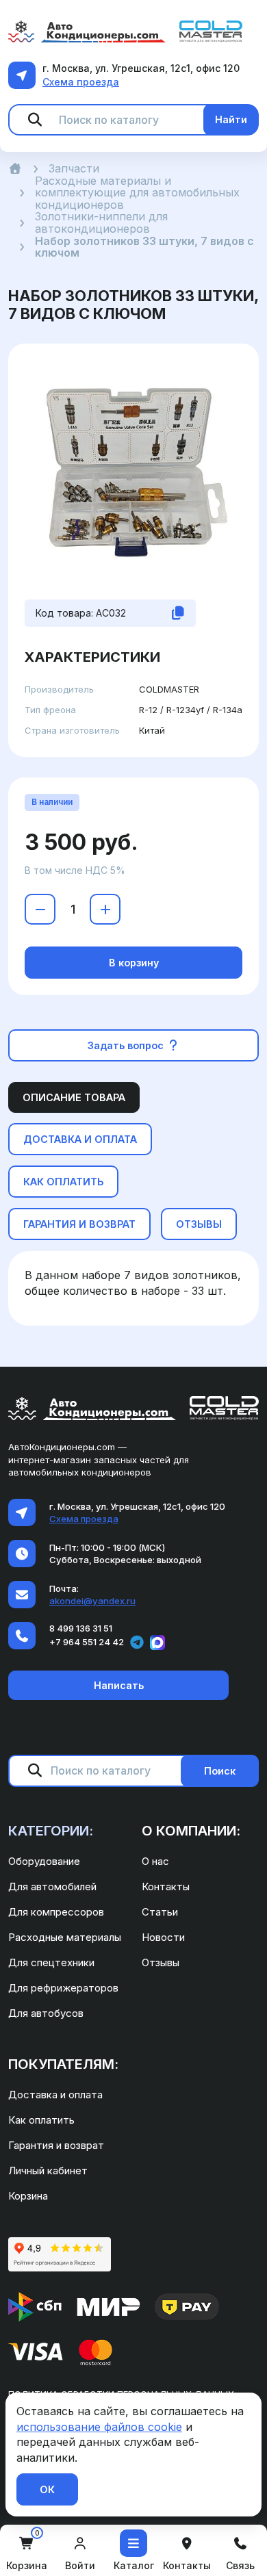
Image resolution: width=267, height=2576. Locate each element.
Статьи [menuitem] (160, 1912)
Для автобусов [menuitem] (46, 2013)
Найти (231, 119)
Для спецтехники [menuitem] (51, 1962)
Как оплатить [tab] (63, 1182)
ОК (47, 2489)
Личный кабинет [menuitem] (48, 2171)
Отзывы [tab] (199, 1224)
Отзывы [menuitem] (161, 1962)
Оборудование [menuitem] (44, 1861)
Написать (119, 1685)
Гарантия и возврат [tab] (79, 1224)
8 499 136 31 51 (81, 1628)
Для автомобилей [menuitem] (52, 1886)
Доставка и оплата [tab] (80, 1139)
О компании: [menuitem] (191, 1831)
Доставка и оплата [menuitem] (55, 2095)
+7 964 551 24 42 (87, 1642)
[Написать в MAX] (157, 1643)
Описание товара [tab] (74, 1097)
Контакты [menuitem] (166, 1886)
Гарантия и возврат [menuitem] (56, 2145)
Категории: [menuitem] (51, 1831)
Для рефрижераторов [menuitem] (63, 1988)
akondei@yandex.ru (92, 1601)
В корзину (134, 963)
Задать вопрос (127, 1045)
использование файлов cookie (99, 2427)
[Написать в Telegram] (137, 1643)
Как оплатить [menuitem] (41, 2120)
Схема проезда (81, 82)
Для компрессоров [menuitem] (56, 1912)
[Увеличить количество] (105, 909)
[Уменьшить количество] (40, 909)
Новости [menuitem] (163, 1937)
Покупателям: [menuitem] (63, 2064)
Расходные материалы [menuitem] (65, 1937)
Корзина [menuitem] (28, 2196)
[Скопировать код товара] (178, 613)
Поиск (220, 1771)
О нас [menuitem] (155, 1861)
